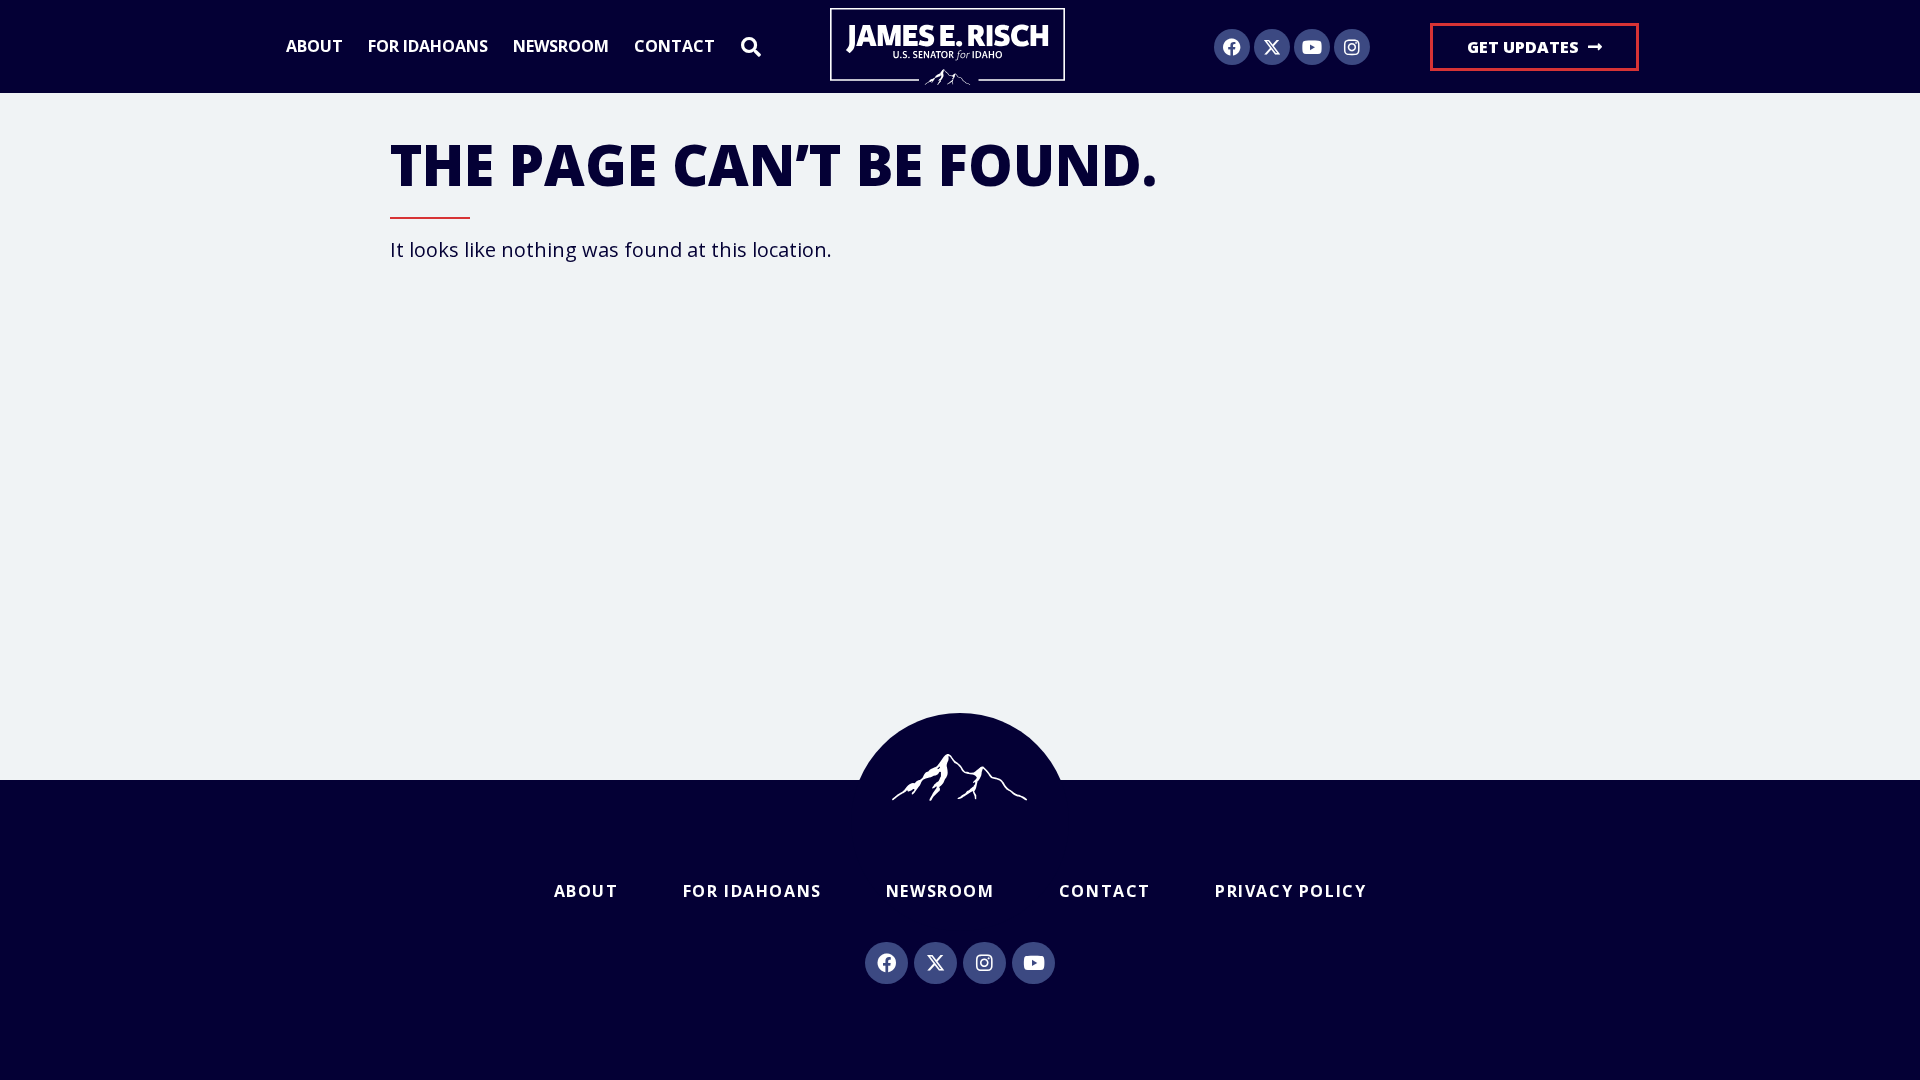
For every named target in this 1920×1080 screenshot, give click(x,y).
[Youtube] (1312, 47)
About (314, 47)
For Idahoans (428, 47)
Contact (674, 47)
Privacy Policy (1290, 891)
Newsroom (561, 47)
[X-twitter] (1272, 47)
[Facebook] (1232, 47)
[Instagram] (1352, 47)
